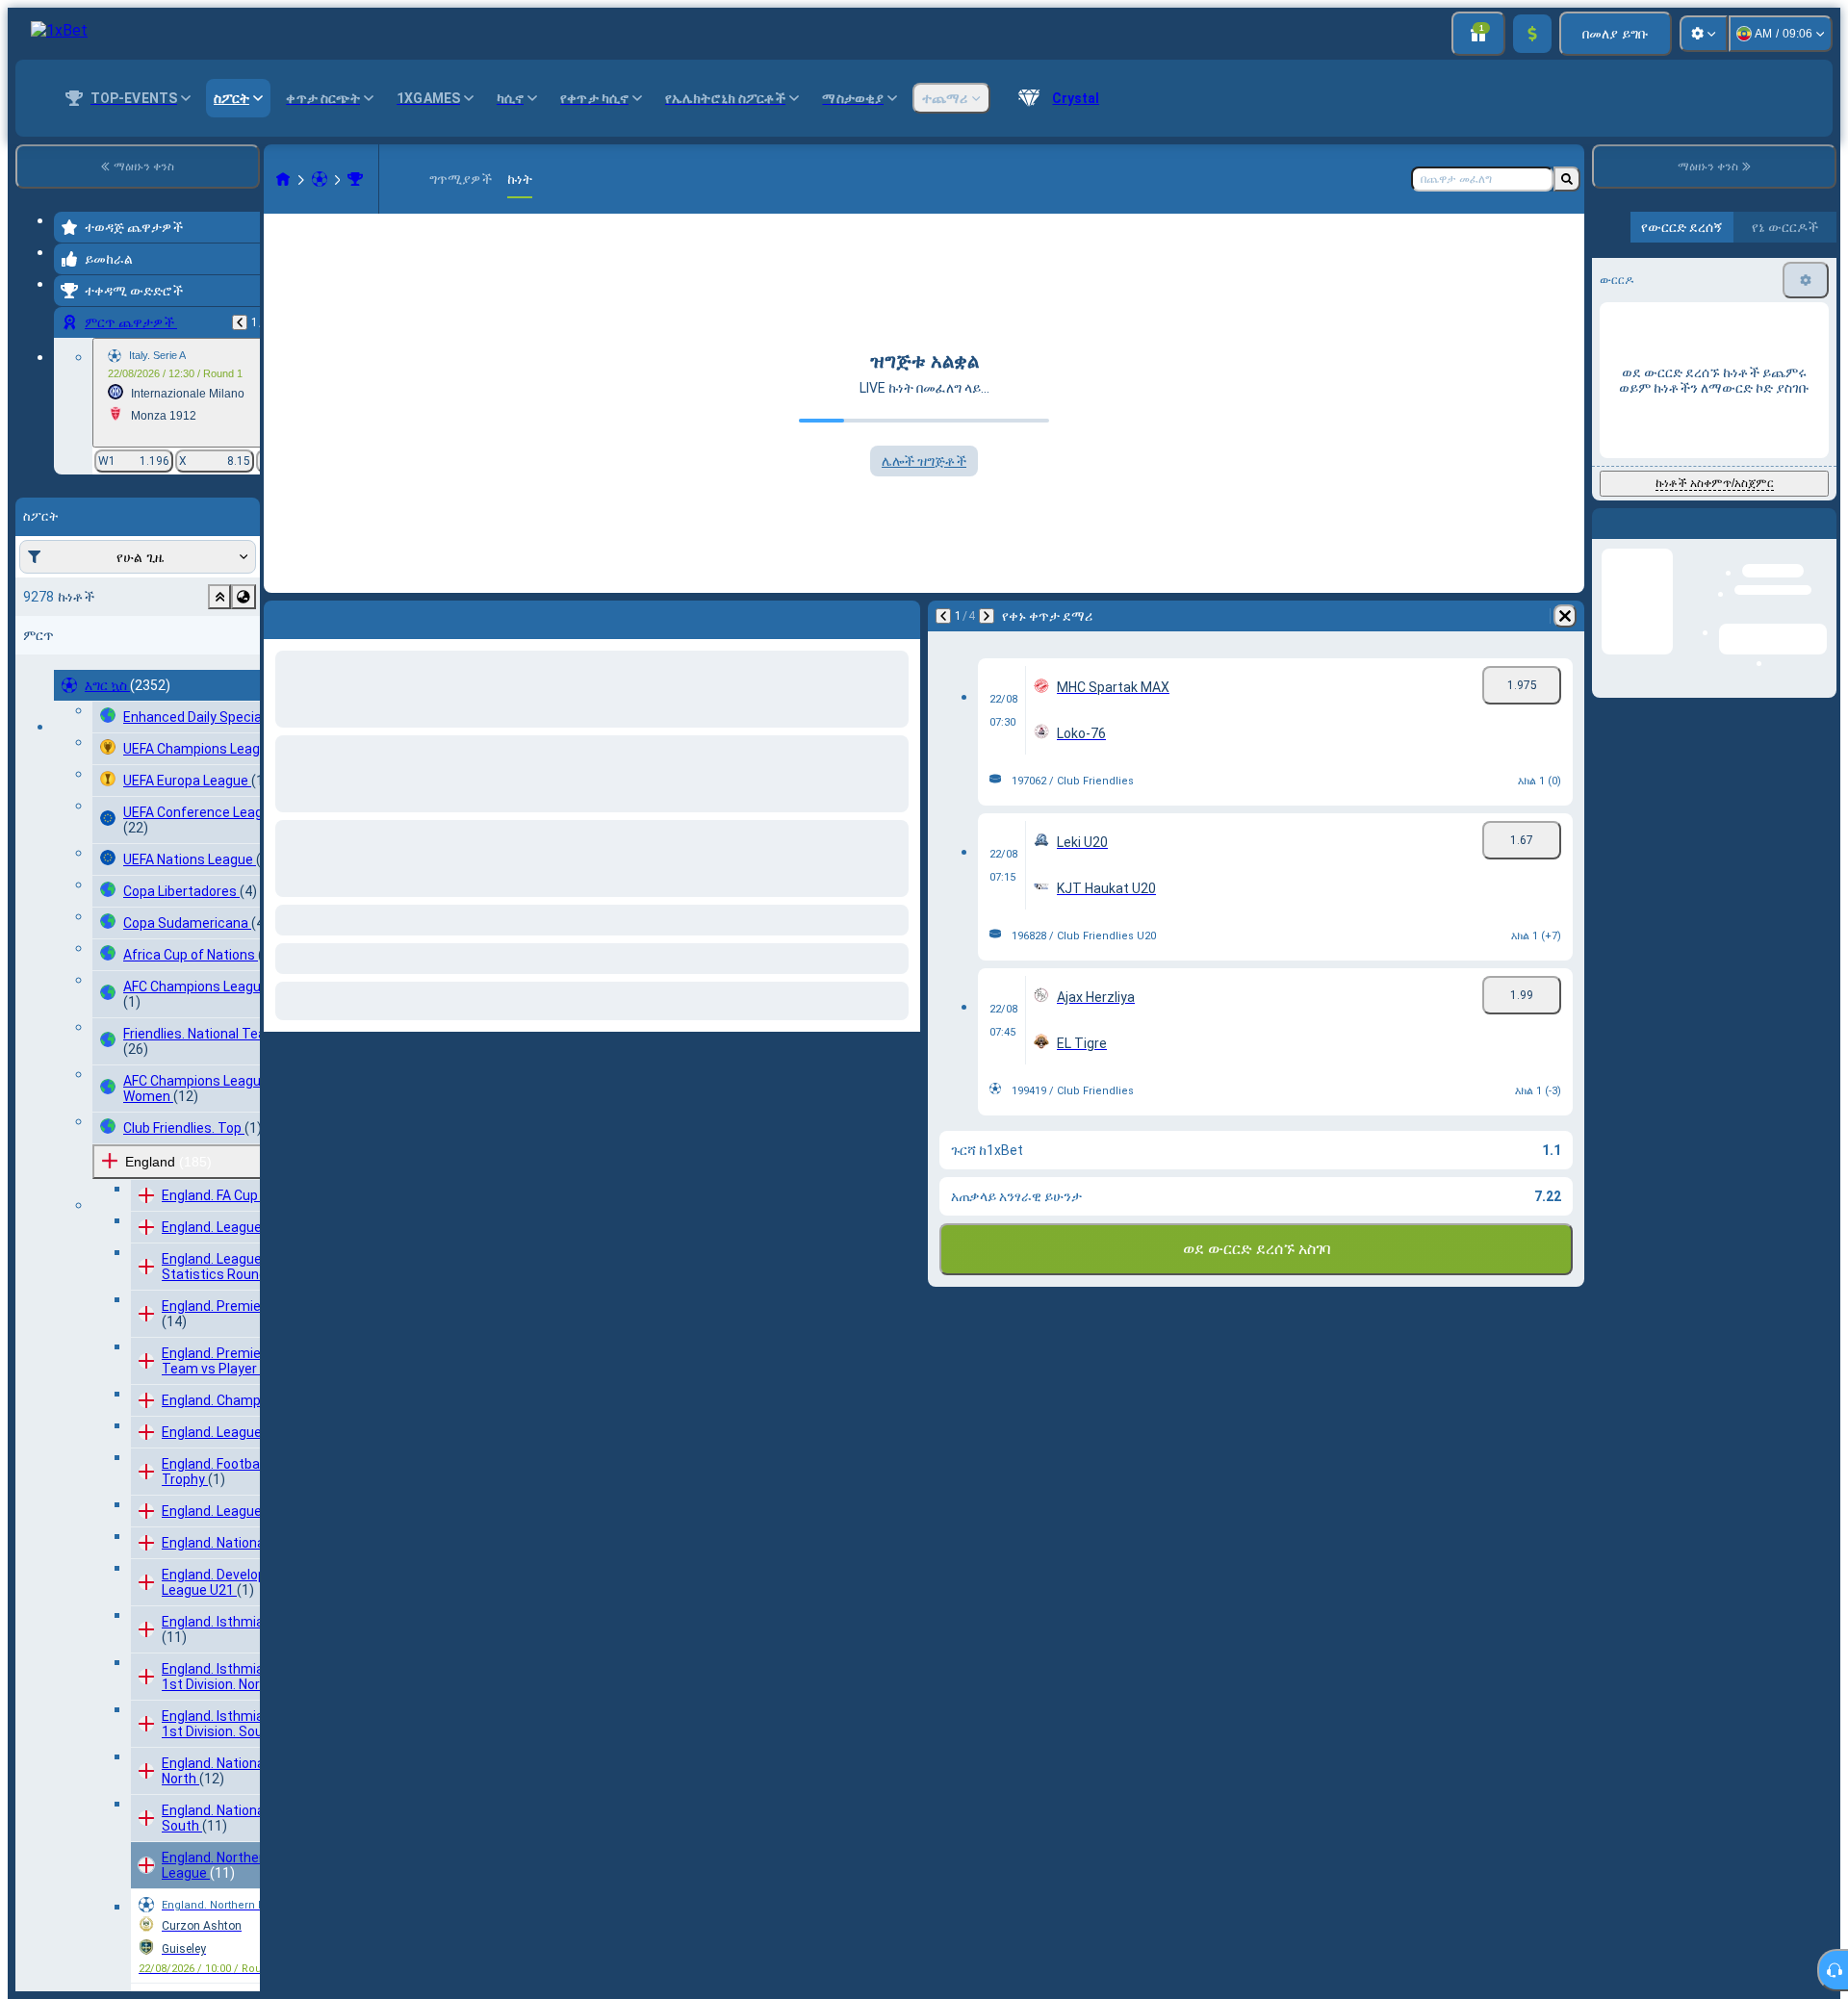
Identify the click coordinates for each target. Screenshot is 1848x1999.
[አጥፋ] (901, 616)
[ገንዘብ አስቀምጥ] (1532, 34)
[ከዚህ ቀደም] (240, 322)
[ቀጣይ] (329, 616)
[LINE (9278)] (283, 179)
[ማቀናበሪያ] (1704, 34)
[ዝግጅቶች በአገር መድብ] (244, 597)
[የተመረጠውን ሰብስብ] (219, 597)
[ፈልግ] (1567, 179)
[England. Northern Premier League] (355, 179)
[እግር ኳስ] (320, 179)
